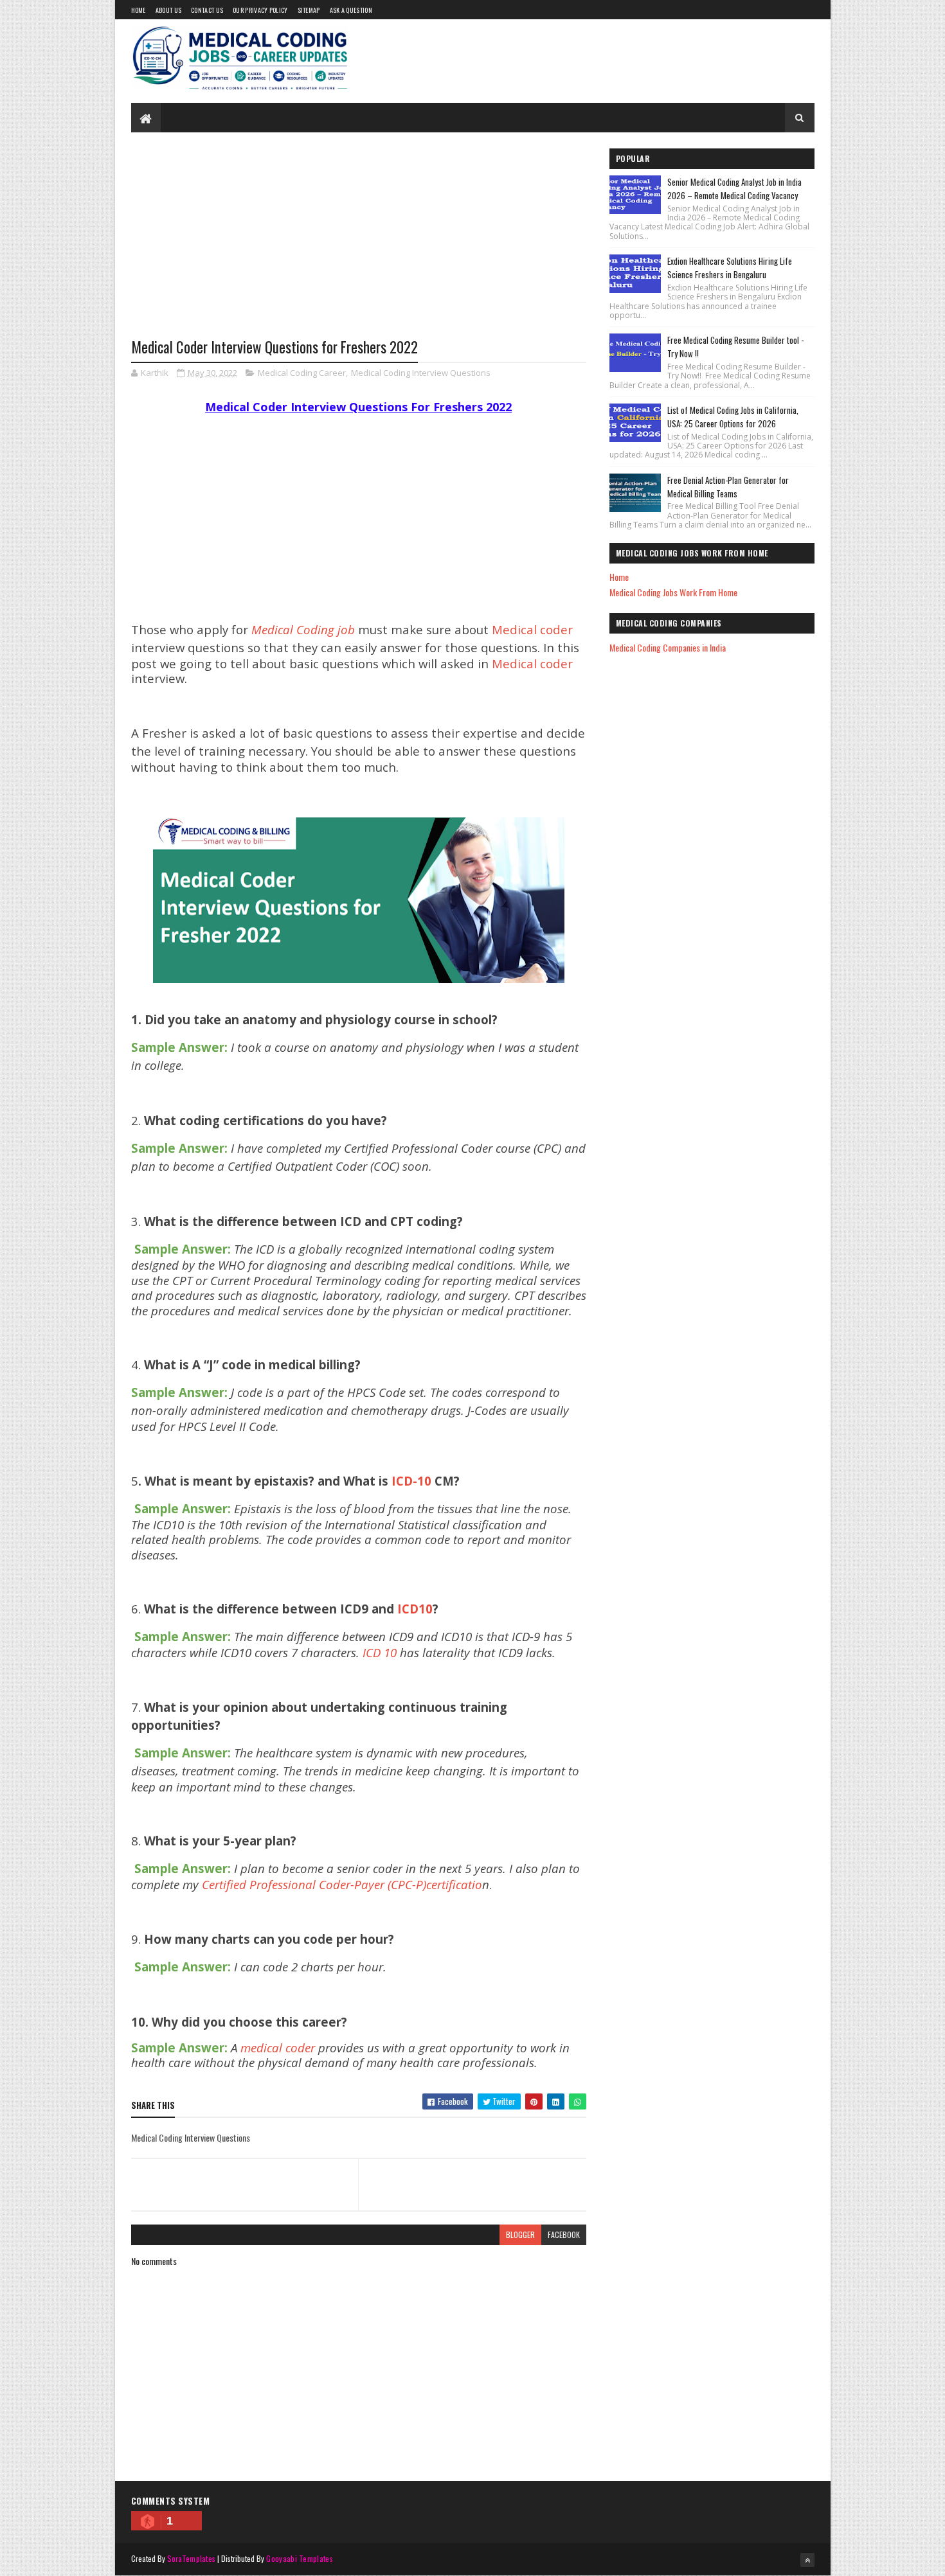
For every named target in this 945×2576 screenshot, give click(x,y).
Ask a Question (351, 10)
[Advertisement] (359, 245)
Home (139, 10)
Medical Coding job (303, 629)
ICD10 (415, 1609)
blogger (520, 2234)
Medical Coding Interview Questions (421, 373)
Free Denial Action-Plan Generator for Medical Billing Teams (728, 487)
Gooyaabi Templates (299, 2558)
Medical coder (532, 629)
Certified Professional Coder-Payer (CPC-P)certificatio (342, 1884)
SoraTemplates (192, 2558)
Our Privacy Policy (260, 10)
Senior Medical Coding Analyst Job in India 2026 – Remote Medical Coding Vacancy (734, 189)
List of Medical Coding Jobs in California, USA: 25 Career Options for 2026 (733, 417)
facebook (564, 2234)
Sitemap (309, 10)
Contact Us (207, 10)
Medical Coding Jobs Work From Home (673, 592)
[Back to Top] (807, 2560)
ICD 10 (380, 1652)
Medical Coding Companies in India (668, 647)
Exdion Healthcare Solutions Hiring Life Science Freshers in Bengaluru (730, 268)
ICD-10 (413, 1481)
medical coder (278, 2047)
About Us (168, 10)
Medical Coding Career (302, 373)
